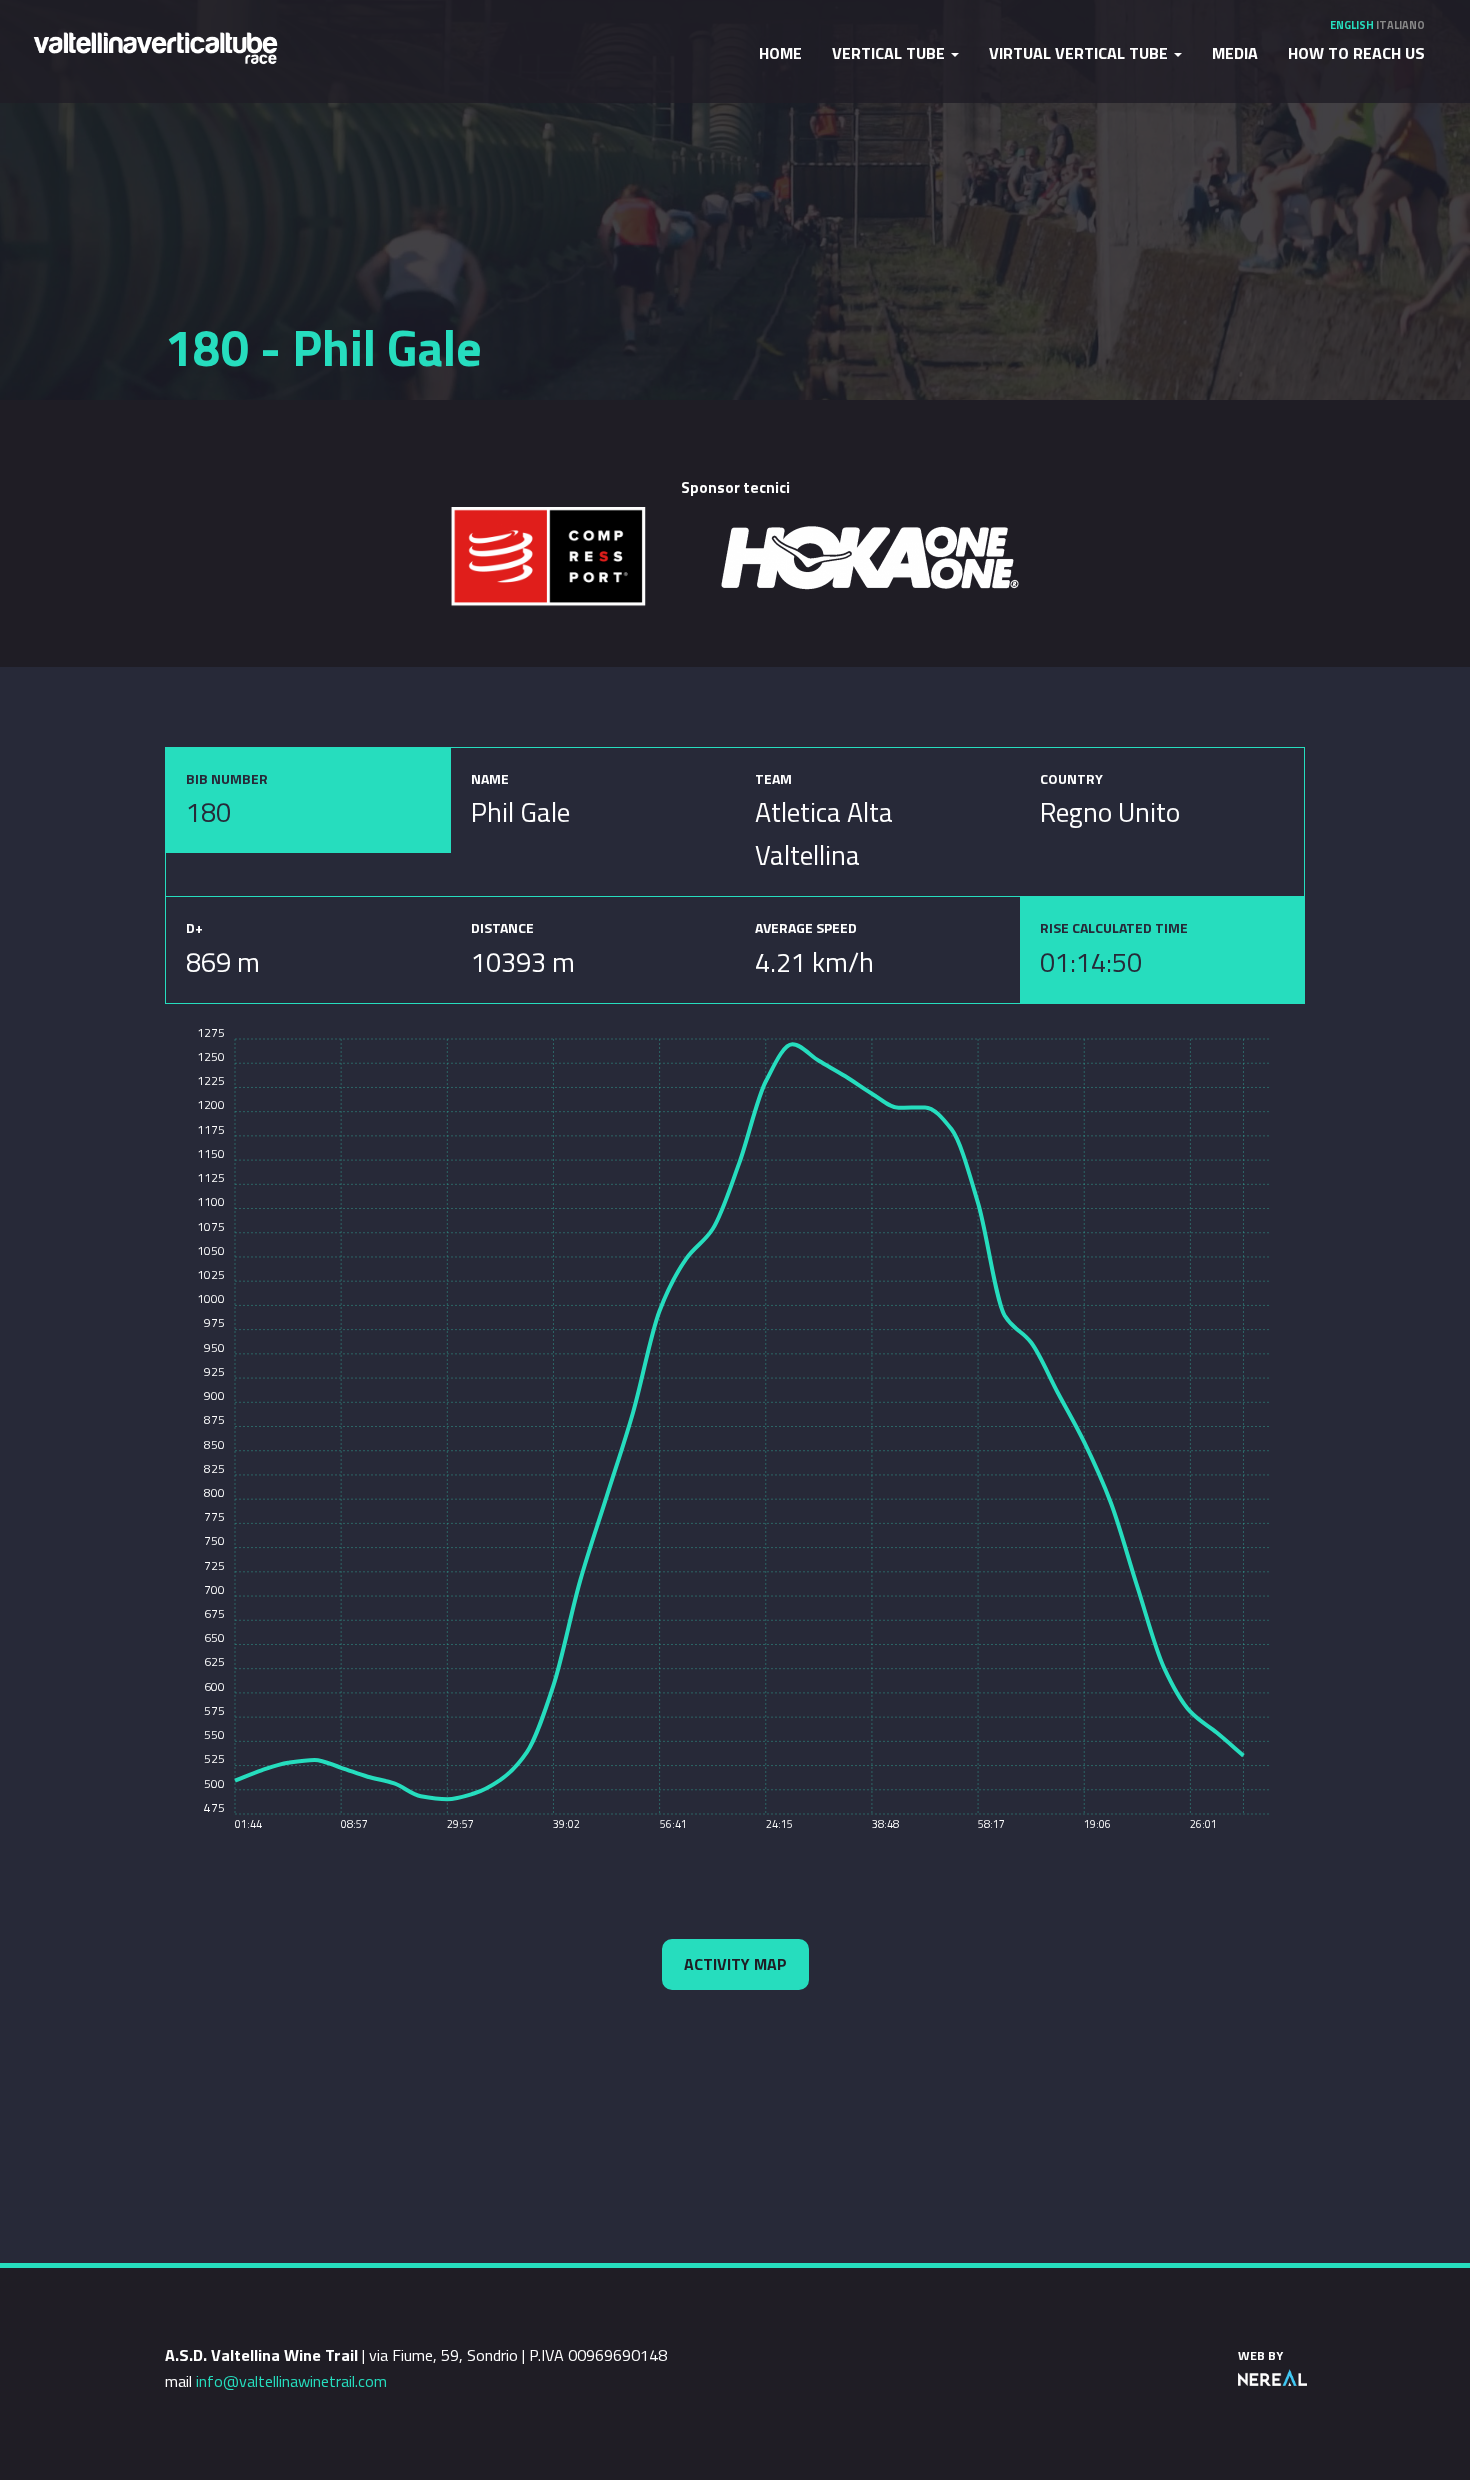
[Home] (155, 46)
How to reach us (1356, 53)
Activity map (735, 1964)
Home (780, 53)
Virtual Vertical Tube (1080, 53)
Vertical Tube (890, 53)
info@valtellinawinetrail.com (291, 2381)
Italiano (1400, 25)
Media (1235, 53)
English (1352, 25)
